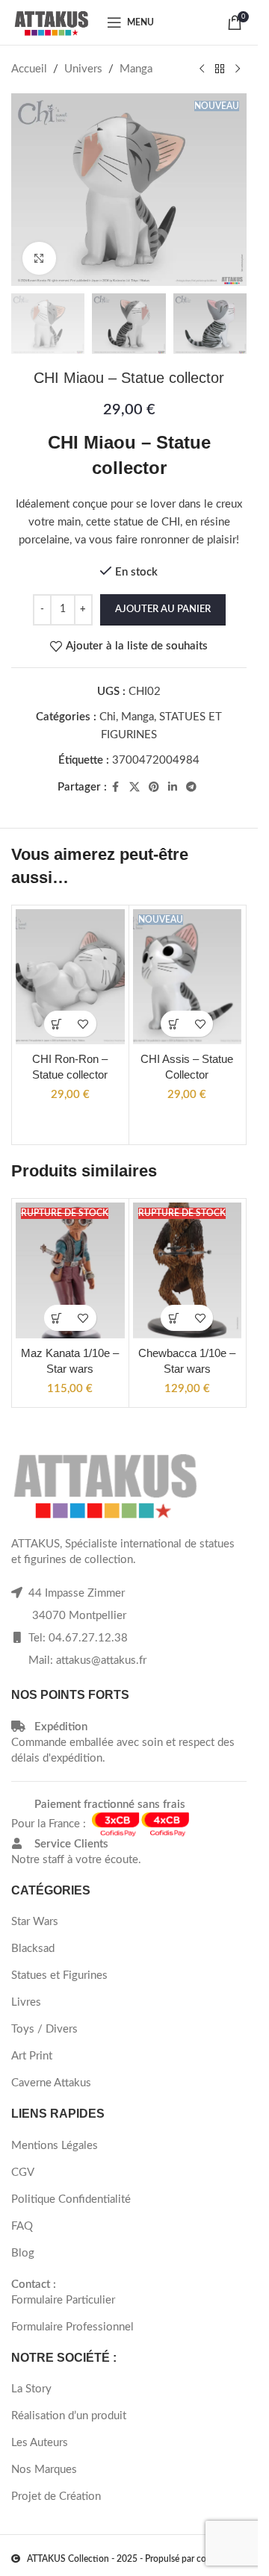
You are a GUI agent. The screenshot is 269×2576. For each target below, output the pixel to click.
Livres (26, 2002)
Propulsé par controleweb (196, 2559)
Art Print (32, 2056)
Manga (136, 69)
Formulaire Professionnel (72, 2327)
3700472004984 (156, 760)
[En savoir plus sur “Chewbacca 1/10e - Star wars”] (174, 1318)
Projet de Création (56, 2497)
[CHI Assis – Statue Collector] (188, 977)
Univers (83, 69)
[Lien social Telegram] (191, 788)
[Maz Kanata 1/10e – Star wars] (70, 1270)
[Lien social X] (134, 788)
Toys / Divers (44, 2029)
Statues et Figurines (59, 1975)
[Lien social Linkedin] (173, 788)
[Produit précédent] (202, 69)
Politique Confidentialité (71, 2199)
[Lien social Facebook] (116, 788)
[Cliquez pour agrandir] (39, 259)
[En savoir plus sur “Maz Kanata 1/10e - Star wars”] (57, 1318)
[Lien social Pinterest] (154, 788)
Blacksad (33, 1949)
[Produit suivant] (238, 69)
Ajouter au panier (163, 609)
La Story (31, 2389)
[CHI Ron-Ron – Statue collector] (70, 977)
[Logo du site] (52, 22)
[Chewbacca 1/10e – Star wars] (188, 1270)
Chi (108, 717)
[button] (57, 1024)
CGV (23, 2173)
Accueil (29, 69)
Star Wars (35, 1922)
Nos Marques (44, 2470)
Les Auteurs (40, 2443)
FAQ (22, 2226)
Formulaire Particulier (63, 2300)
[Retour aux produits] (220, 69)
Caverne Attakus (51, 2083)
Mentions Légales (55, 2146)
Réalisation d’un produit (69, 2416)
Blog (23, 2253)
